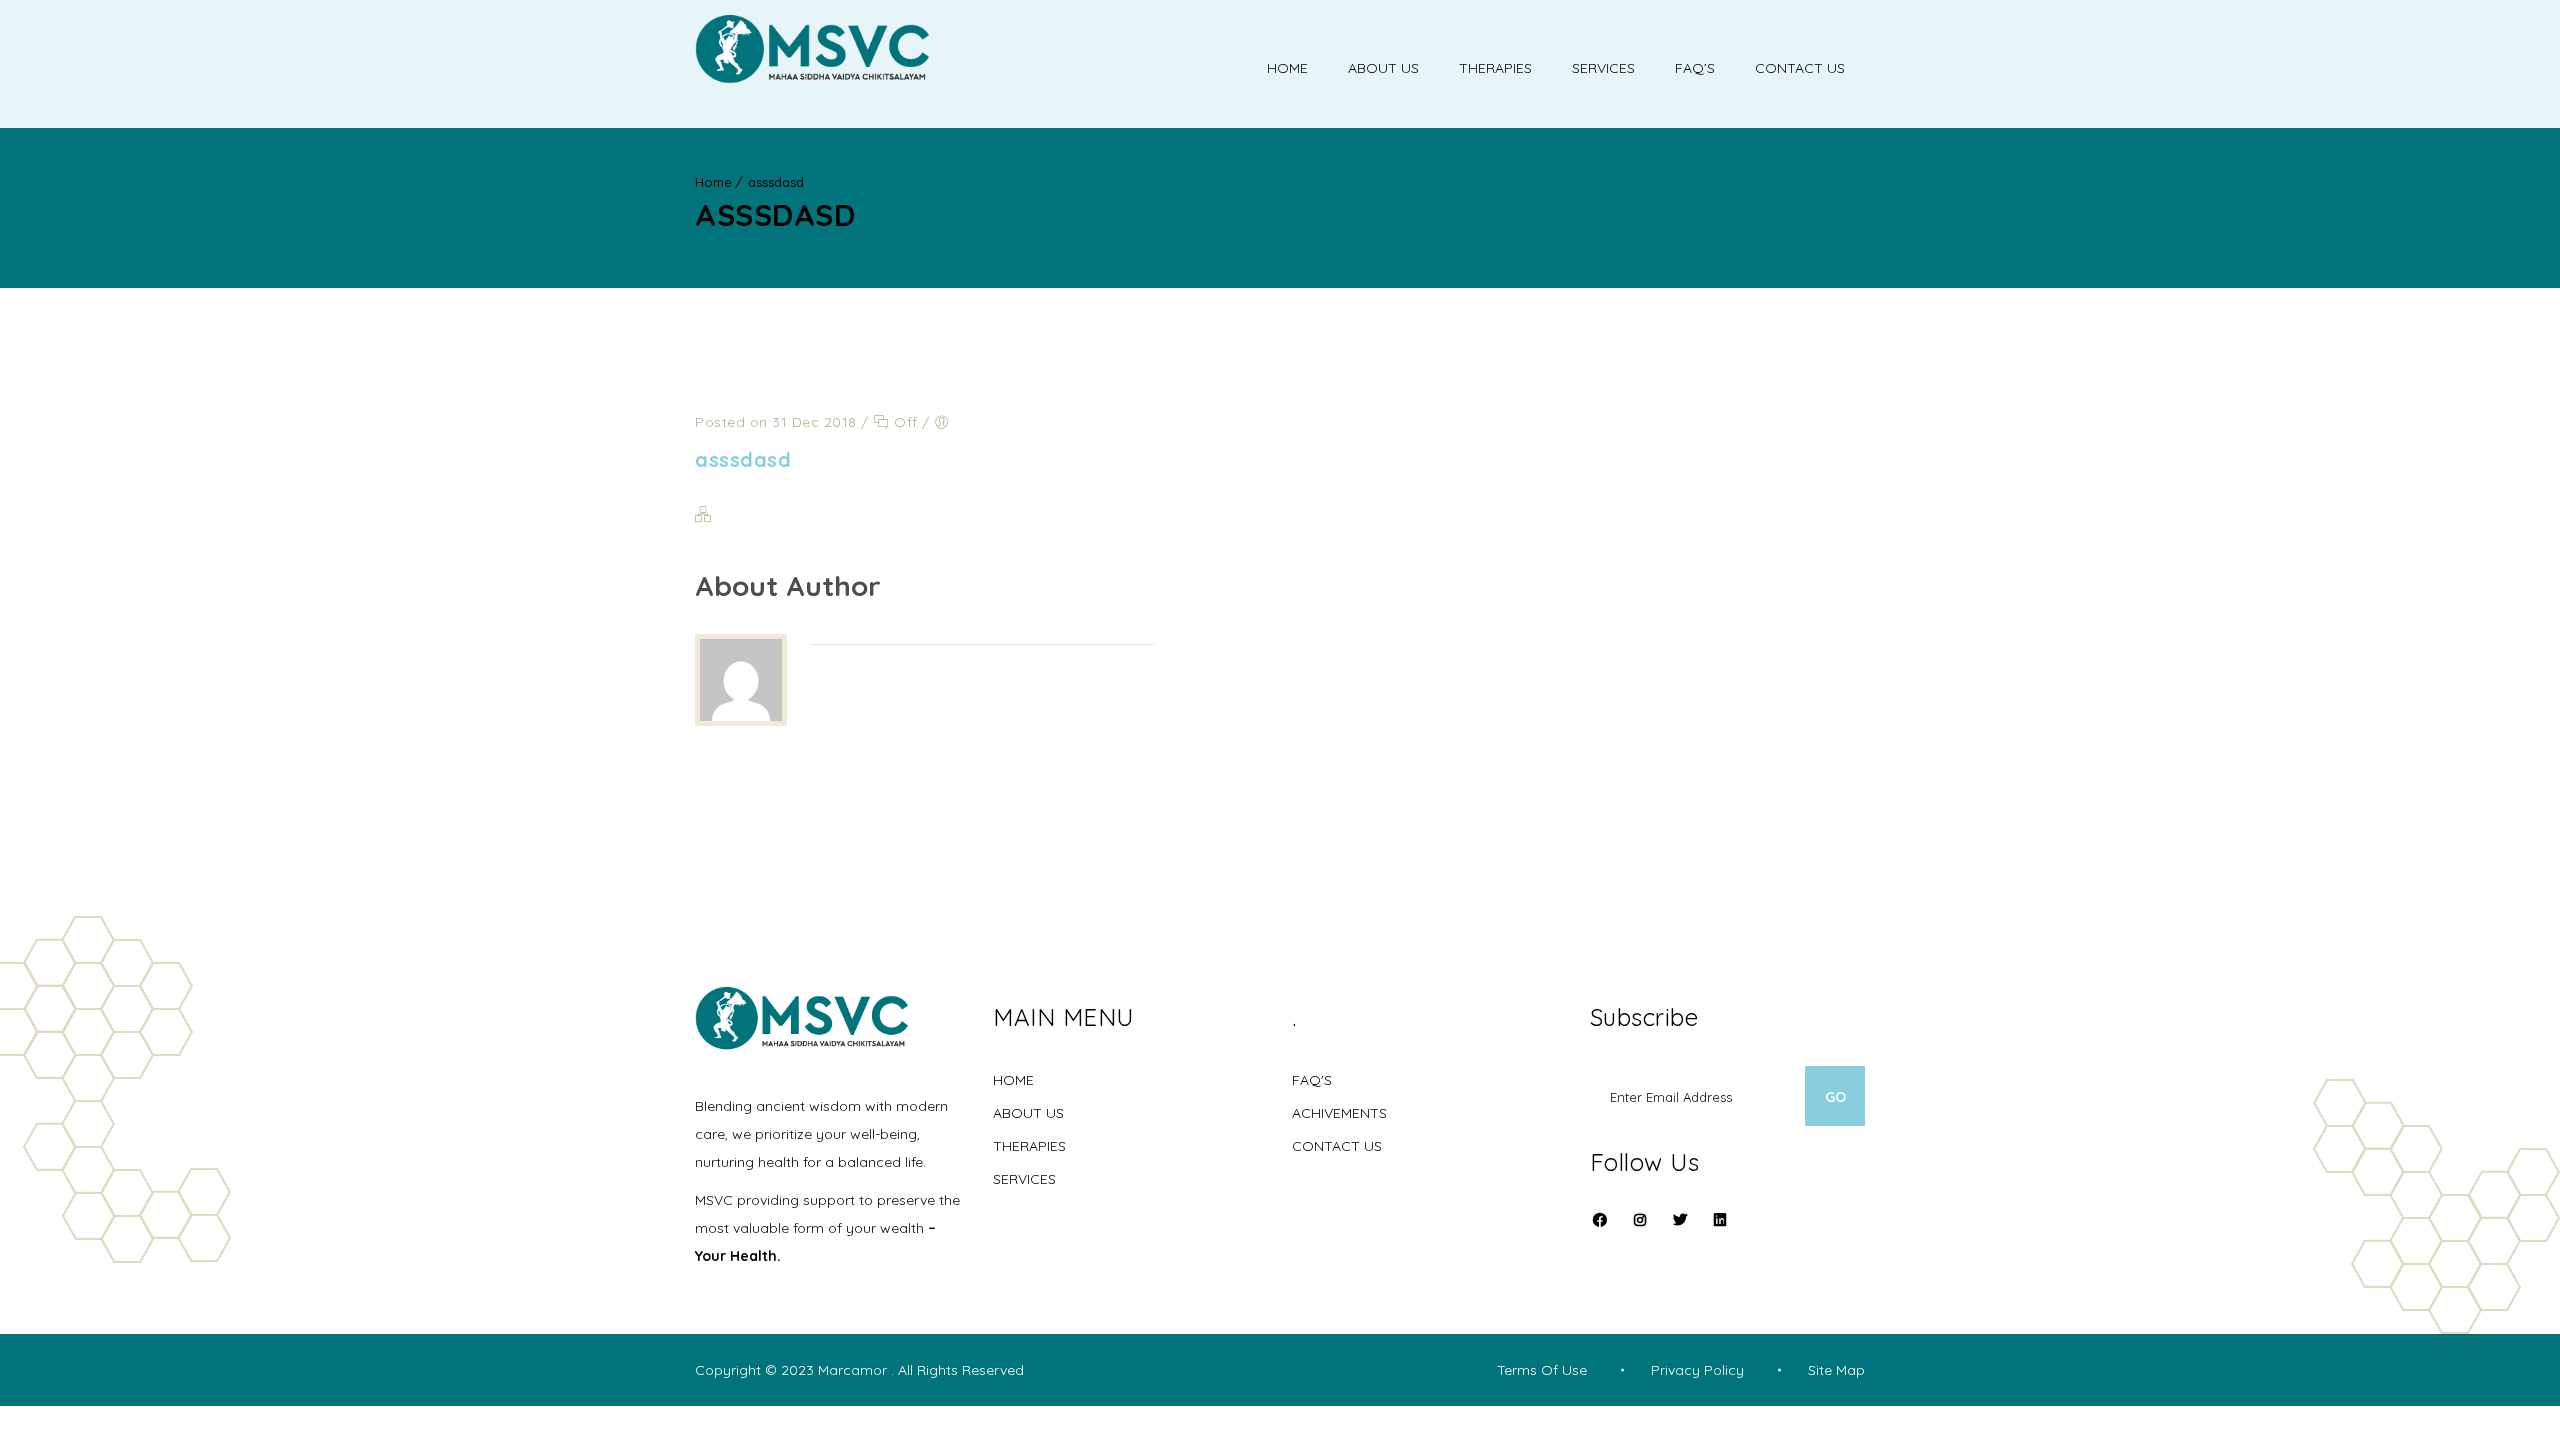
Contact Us (1800, 68)
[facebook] (1600, 1232)
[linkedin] (1720, 1220)
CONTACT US (1337, 1146)
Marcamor (854, 1370)
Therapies (1495, 68)
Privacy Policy (1697, 1370)
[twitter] (1680, 1232)
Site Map (1836, 1370)
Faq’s (1695, 68)
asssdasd (776, 182)
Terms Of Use (1542, 1370)
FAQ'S (1312, 1080)
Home (1287, 68)
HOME (1013, 1080)
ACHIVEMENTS (1339, 1113)
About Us (1383, 68)
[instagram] (1640, 1232)
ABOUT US (1028, 1113)
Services (1603, 68)
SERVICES (1024, 1179)
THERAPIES (1029, 1146)
